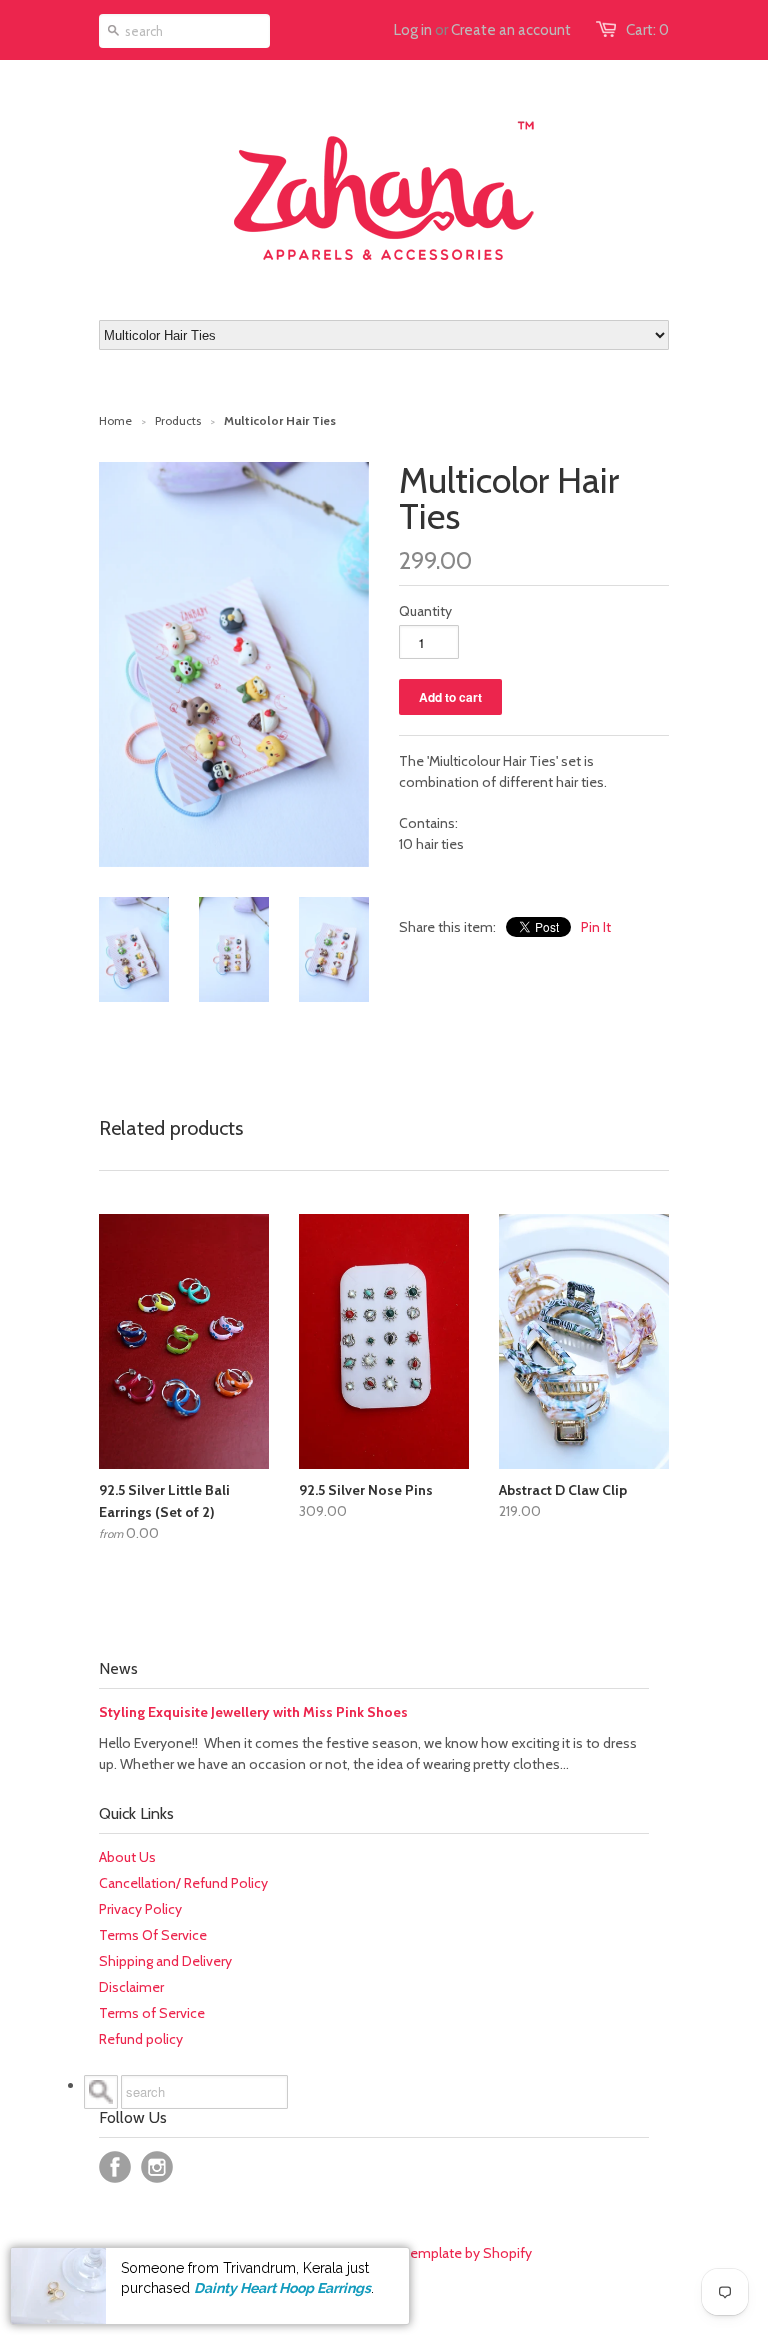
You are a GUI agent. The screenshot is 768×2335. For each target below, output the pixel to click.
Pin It (596, 927)
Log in (413, 30)
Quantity (425, 611)
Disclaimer (131, 1987)
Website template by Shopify (441, 2253)
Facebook (115, 2167)
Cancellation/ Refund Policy (183, 1883)
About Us (127, 1857)
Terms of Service (152, 2013)
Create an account (511, 30)
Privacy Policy (140, 1909)
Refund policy (141, 2039)
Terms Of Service (153, 1935)
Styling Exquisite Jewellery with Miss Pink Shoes (253, 1712)
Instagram (157, 2167)
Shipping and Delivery (165, 1961)
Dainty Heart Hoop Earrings (282, 2288)
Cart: (647, 30)
